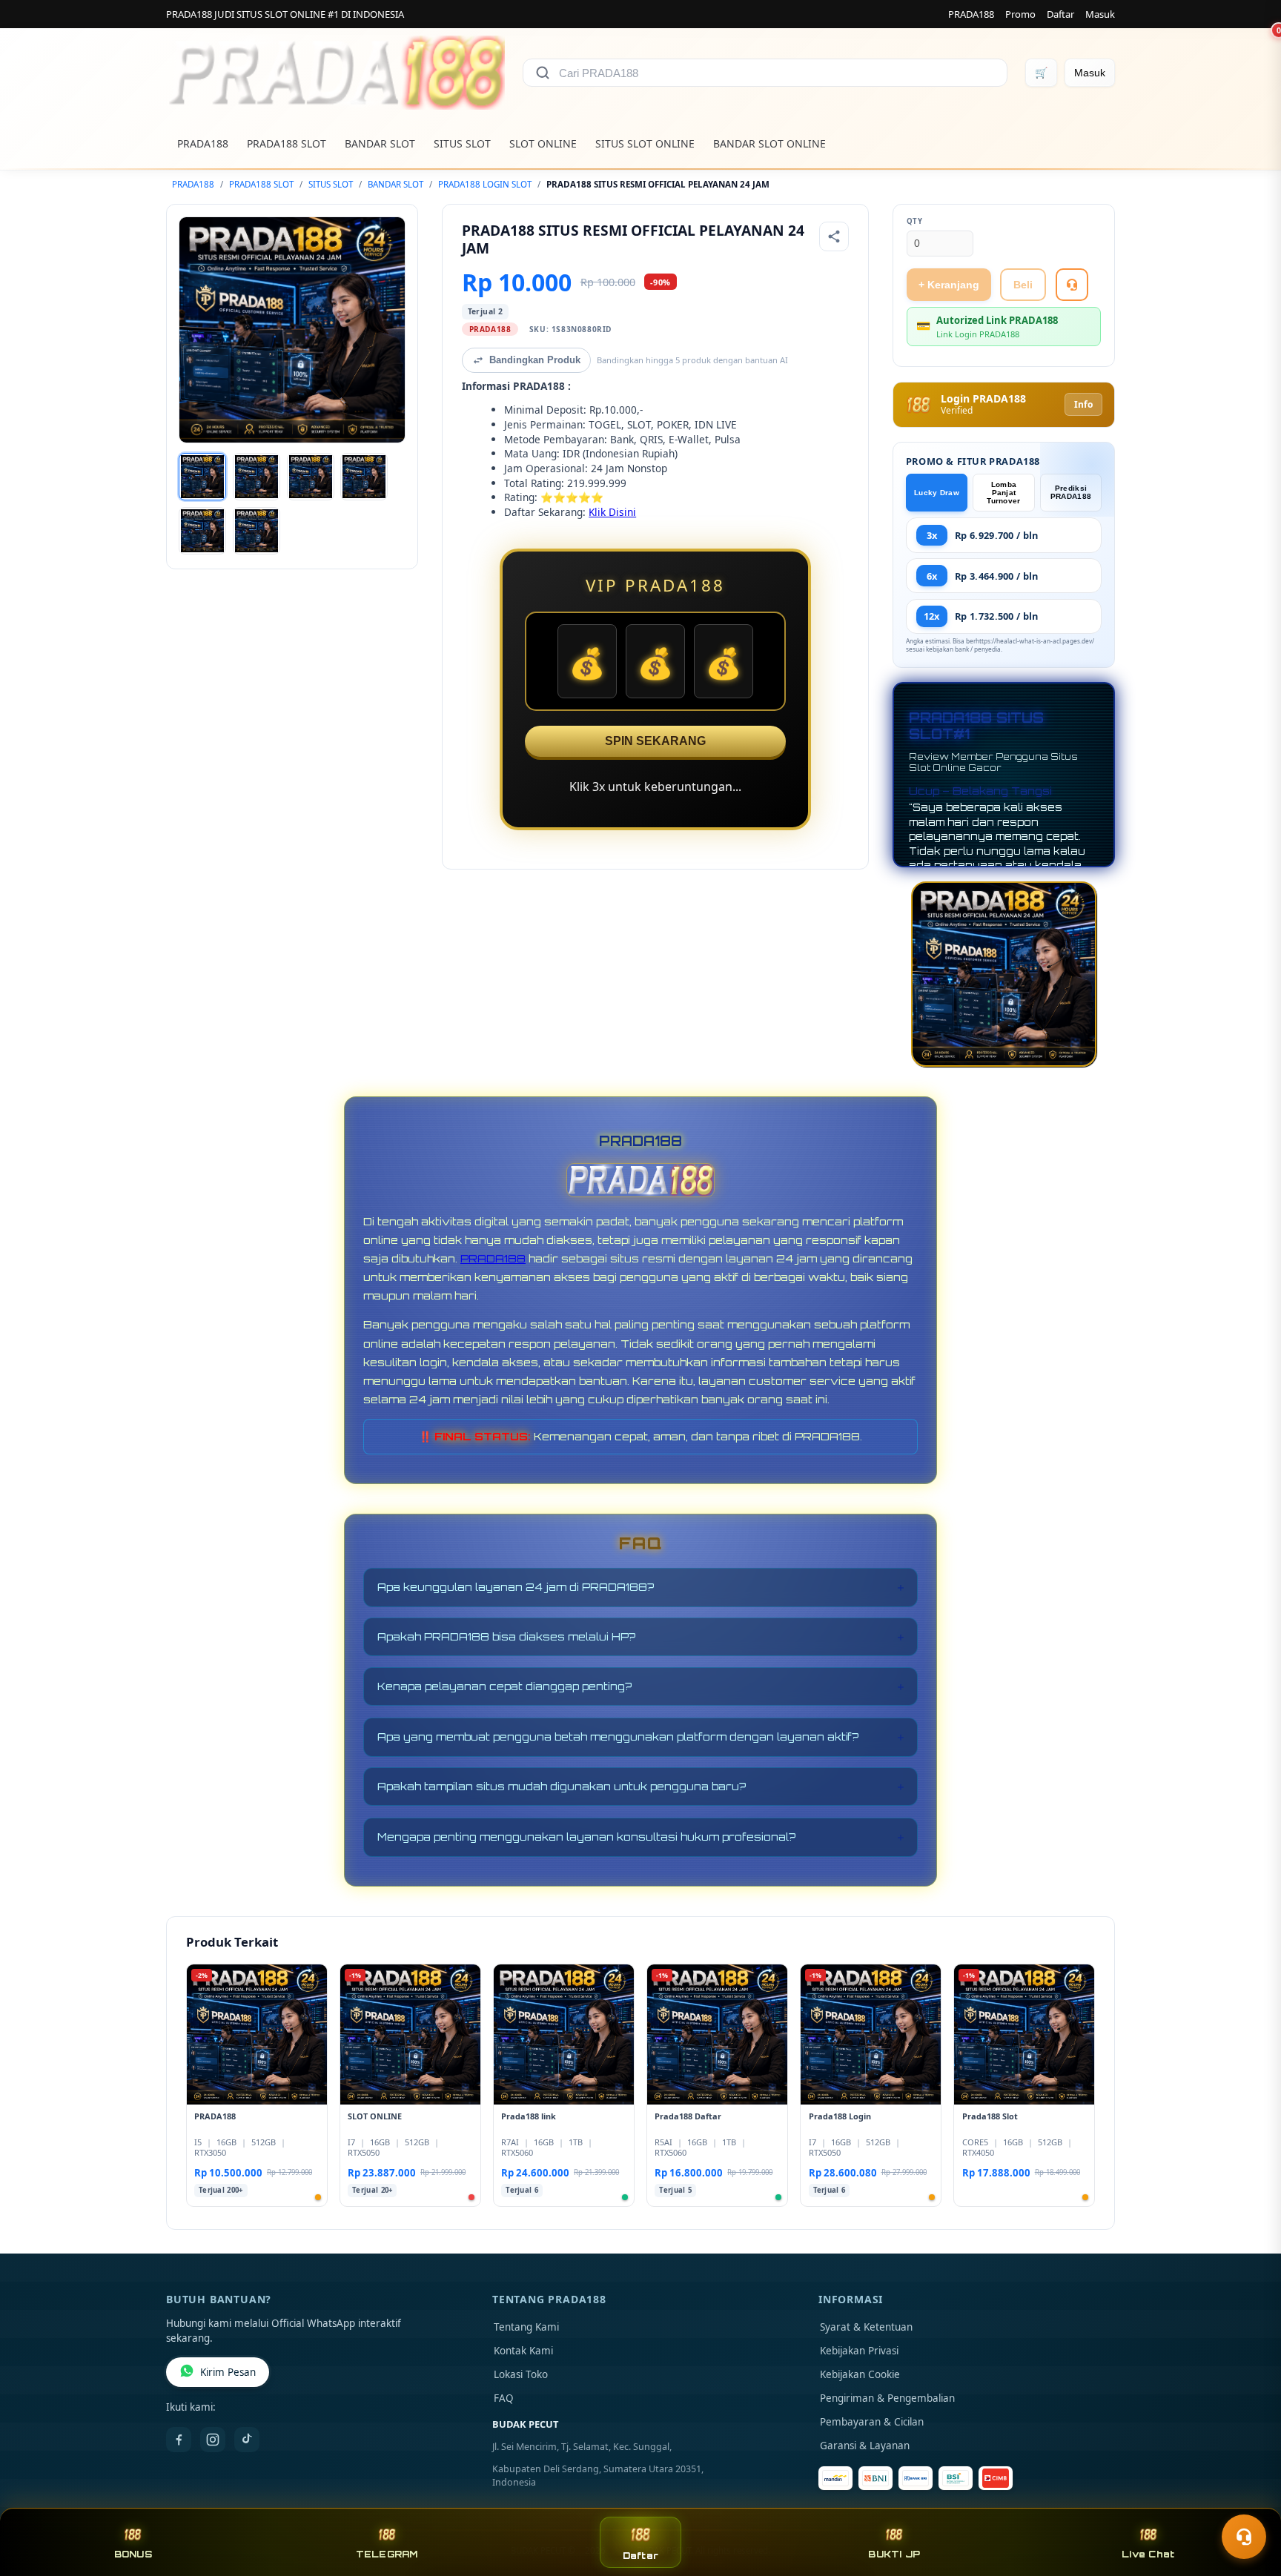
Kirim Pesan (228, 2372)
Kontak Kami (523, 2351)
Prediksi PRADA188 (1071, 492)
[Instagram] (213, 2440)
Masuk (1100, 14)
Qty (915, 221)
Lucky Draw (937, 493)
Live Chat (1148, 2554)
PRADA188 (971, 14)
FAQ (504, 2398)
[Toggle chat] (1244, 2537)
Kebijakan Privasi (859, 2351)
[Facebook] (179, 2440)
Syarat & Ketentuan (866, 2327)
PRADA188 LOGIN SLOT (485, 184)
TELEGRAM (387, 2554)
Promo (1020, 14)
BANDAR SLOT (380, 143)
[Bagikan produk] (834, 236)
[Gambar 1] (202, 477)
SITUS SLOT (462, 143)
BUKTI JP (894, 2554)
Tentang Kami (526, 2327)
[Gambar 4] (364, 477)
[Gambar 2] (256, 477)
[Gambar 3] (311, 477)
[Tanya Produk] (1072, 285)
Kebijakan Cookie (860, 2374)
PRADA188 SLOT (287, 143)
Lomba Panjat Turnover (1003, 493)
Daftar (1060, 14)
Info (1083, 404)
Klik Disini (612, 512)
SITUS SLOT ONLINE (645, 143)
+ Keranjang (949, 285)
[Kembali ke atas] (1248, 2500)
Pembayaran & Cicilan (872, 2422)
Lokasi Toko (521, 2374)
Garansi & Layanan (865, 2446)
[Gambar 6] (256, 531)
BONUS (133, 2554)
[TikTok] (247, 2440)
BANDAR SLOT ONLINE (769, 143)
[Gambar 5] (202, 531)
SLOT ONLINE (543, 143)
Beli (1023, 285)
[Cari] (543, 73)
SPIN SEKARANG (655, 741)
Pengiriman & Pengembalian (887, 2398)
